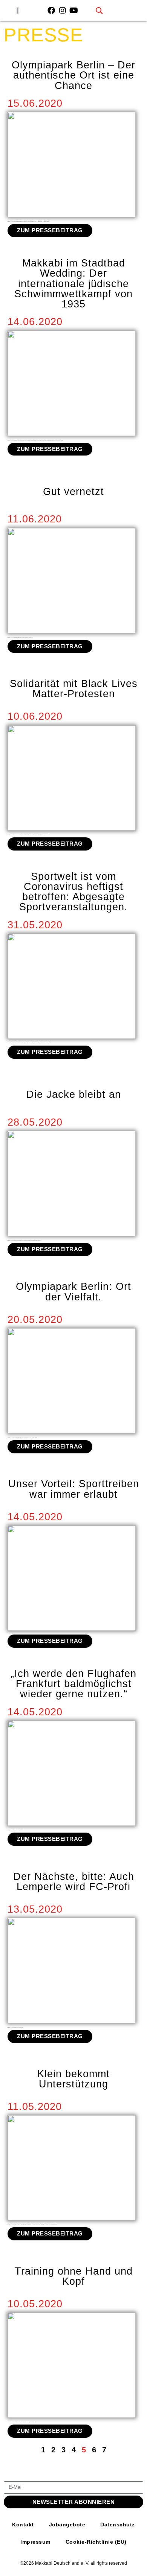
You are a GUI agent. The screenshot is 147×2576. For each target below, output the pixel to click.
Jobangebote (67, 2525)
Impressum (35, 2542)
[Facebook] (51, 11)
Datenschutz (118, 2525)
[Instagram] (63, 11)
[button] (99, 10)
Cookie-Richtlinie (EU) (96, 2542)
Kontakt (23, 2525)
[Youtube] (74, 11)
